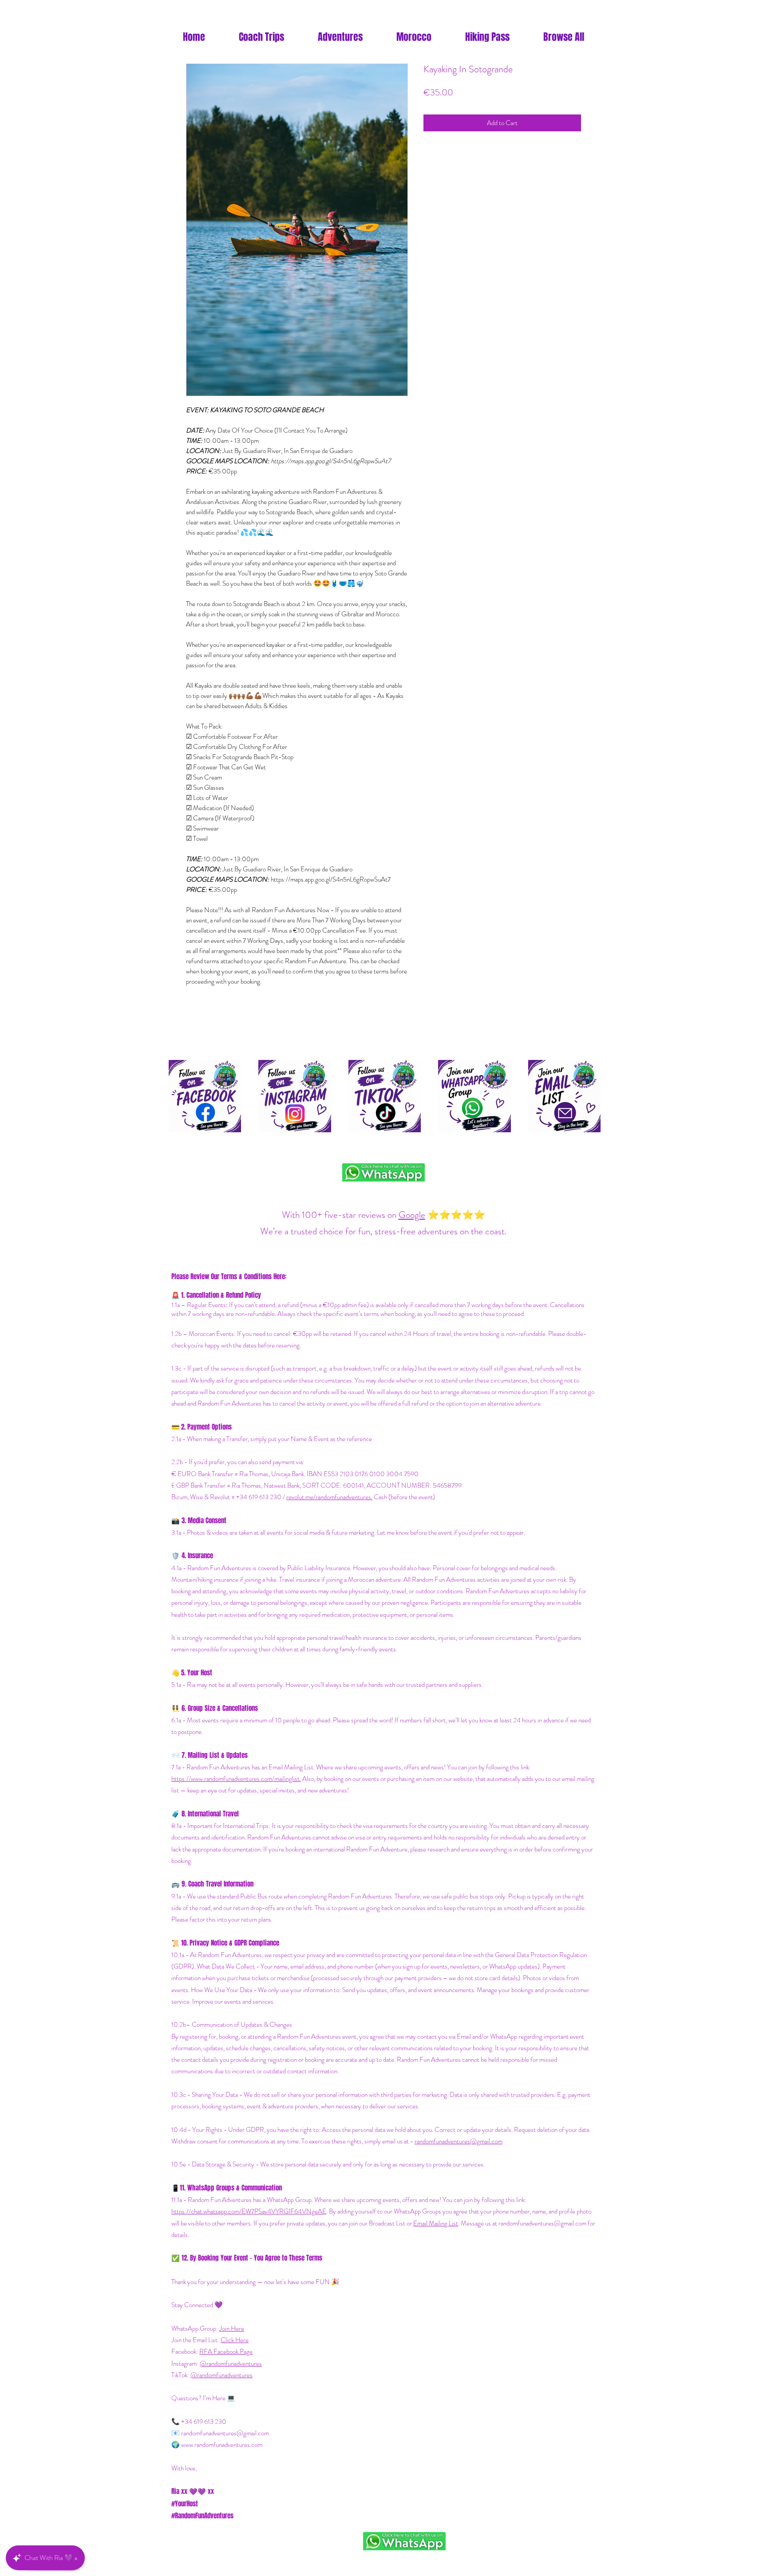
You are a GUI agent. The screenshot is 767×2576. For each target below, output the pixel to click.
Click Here (235, 2340)
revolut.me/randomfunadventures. (329, 1497)
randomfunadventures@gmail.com (459, 2141)
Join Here (232, 2328)
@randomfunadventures (231, 2363)
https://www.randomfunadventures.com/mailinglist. (236, 1779)
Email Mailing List (436, 2223)
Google (412, 1215)
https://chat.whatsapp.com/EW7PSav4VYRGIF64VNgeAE (249, 2211)
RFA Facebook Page (226, 2351)
